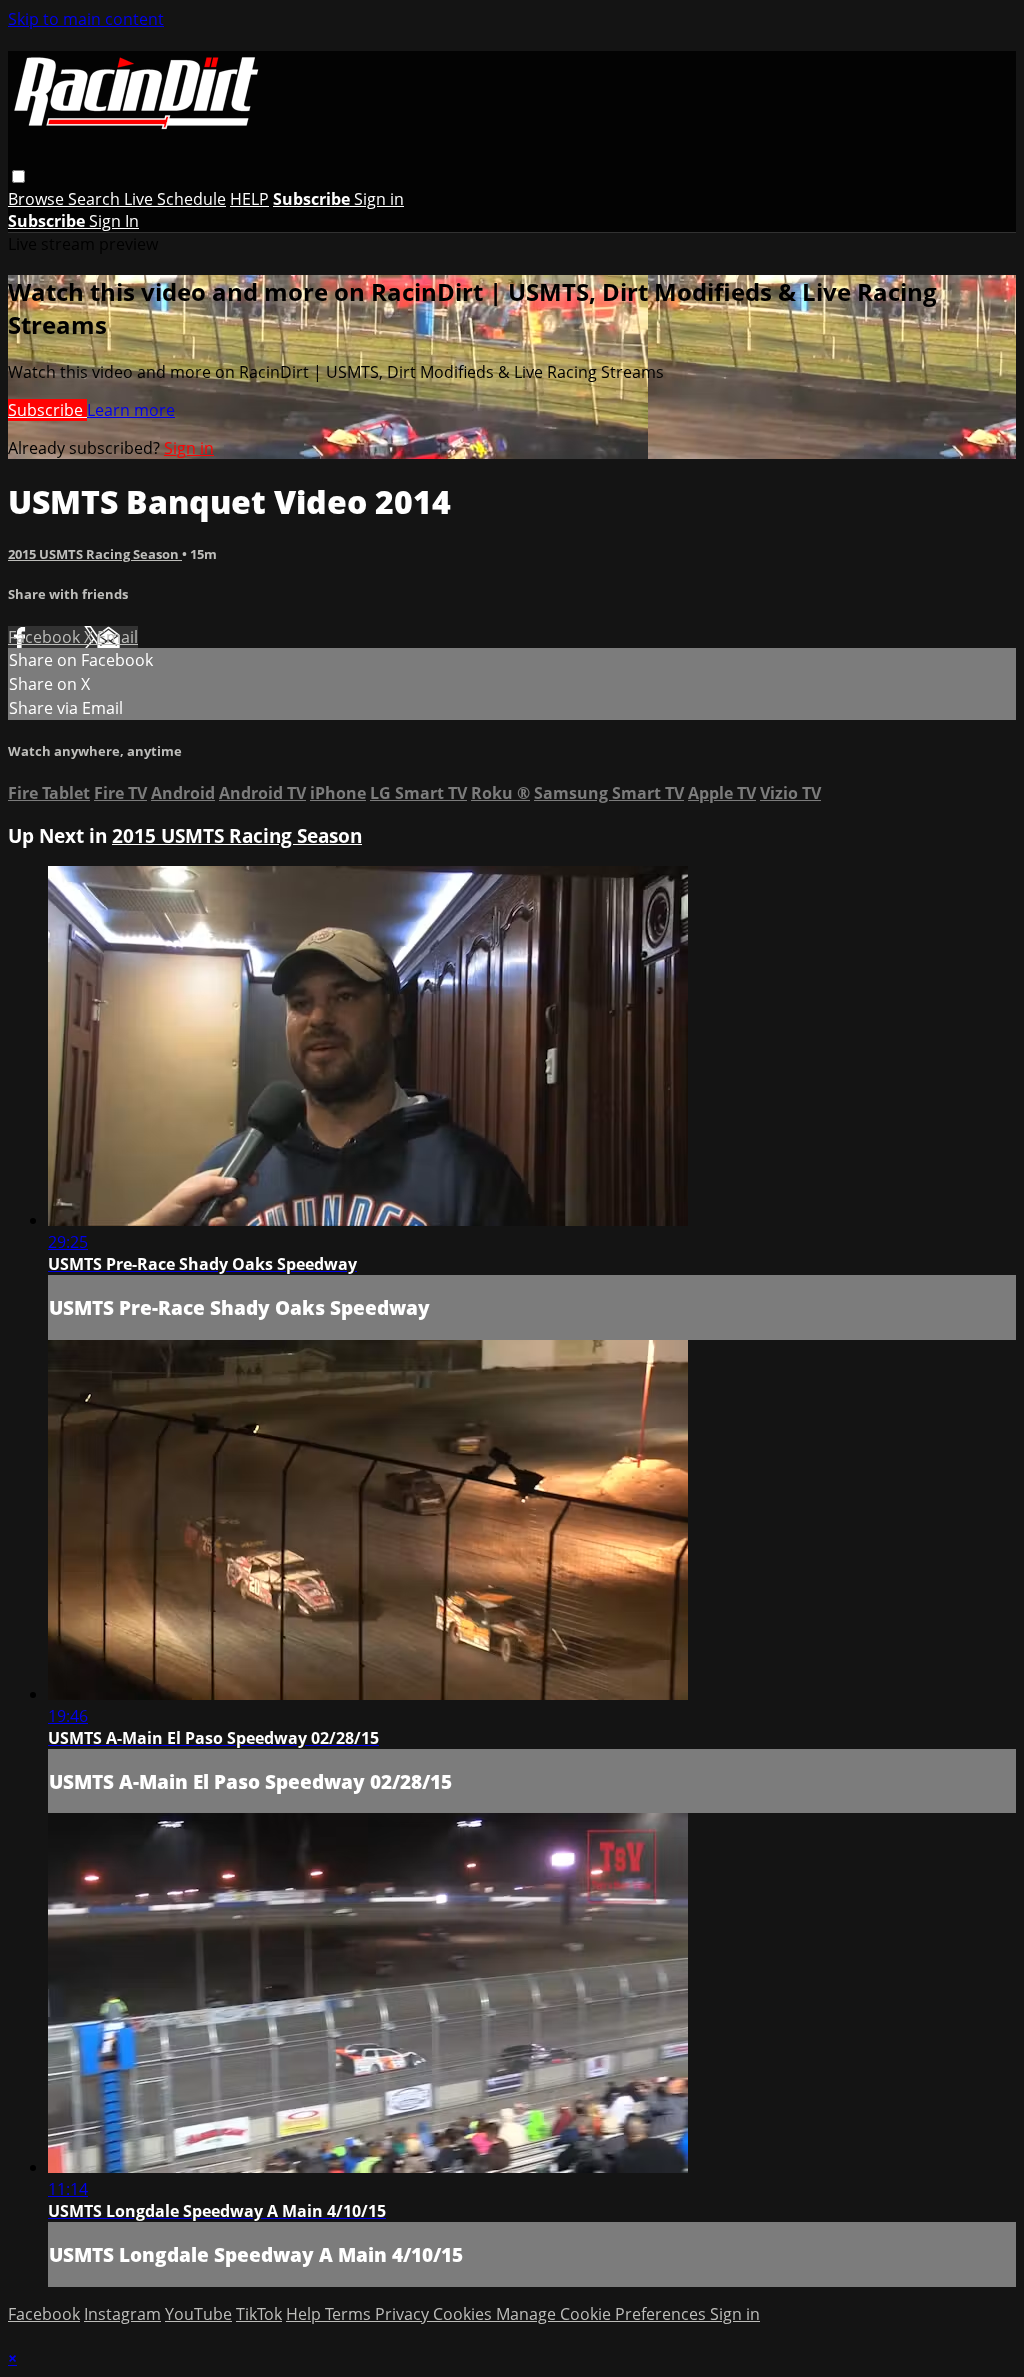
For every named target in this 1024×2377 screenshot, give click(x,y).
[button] (18, 176)
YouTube (198, 2314)
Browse (38, 199)
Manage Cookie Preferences (603, 2314)
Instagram (122, 2314)
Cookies (464, 2314)
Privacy (404, 2314)
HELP (249, 199)
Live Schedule (175, 199)
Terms (350, 2314)
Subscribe (47, 410)
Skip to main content (86, 19)
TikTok (259, 2314)
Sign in (379, 199)
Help (305, 2314)
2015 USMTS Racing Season (95, 554)
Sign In (114, 221)
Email (117, 637)
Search (96, 199)
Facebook (46, 637)
